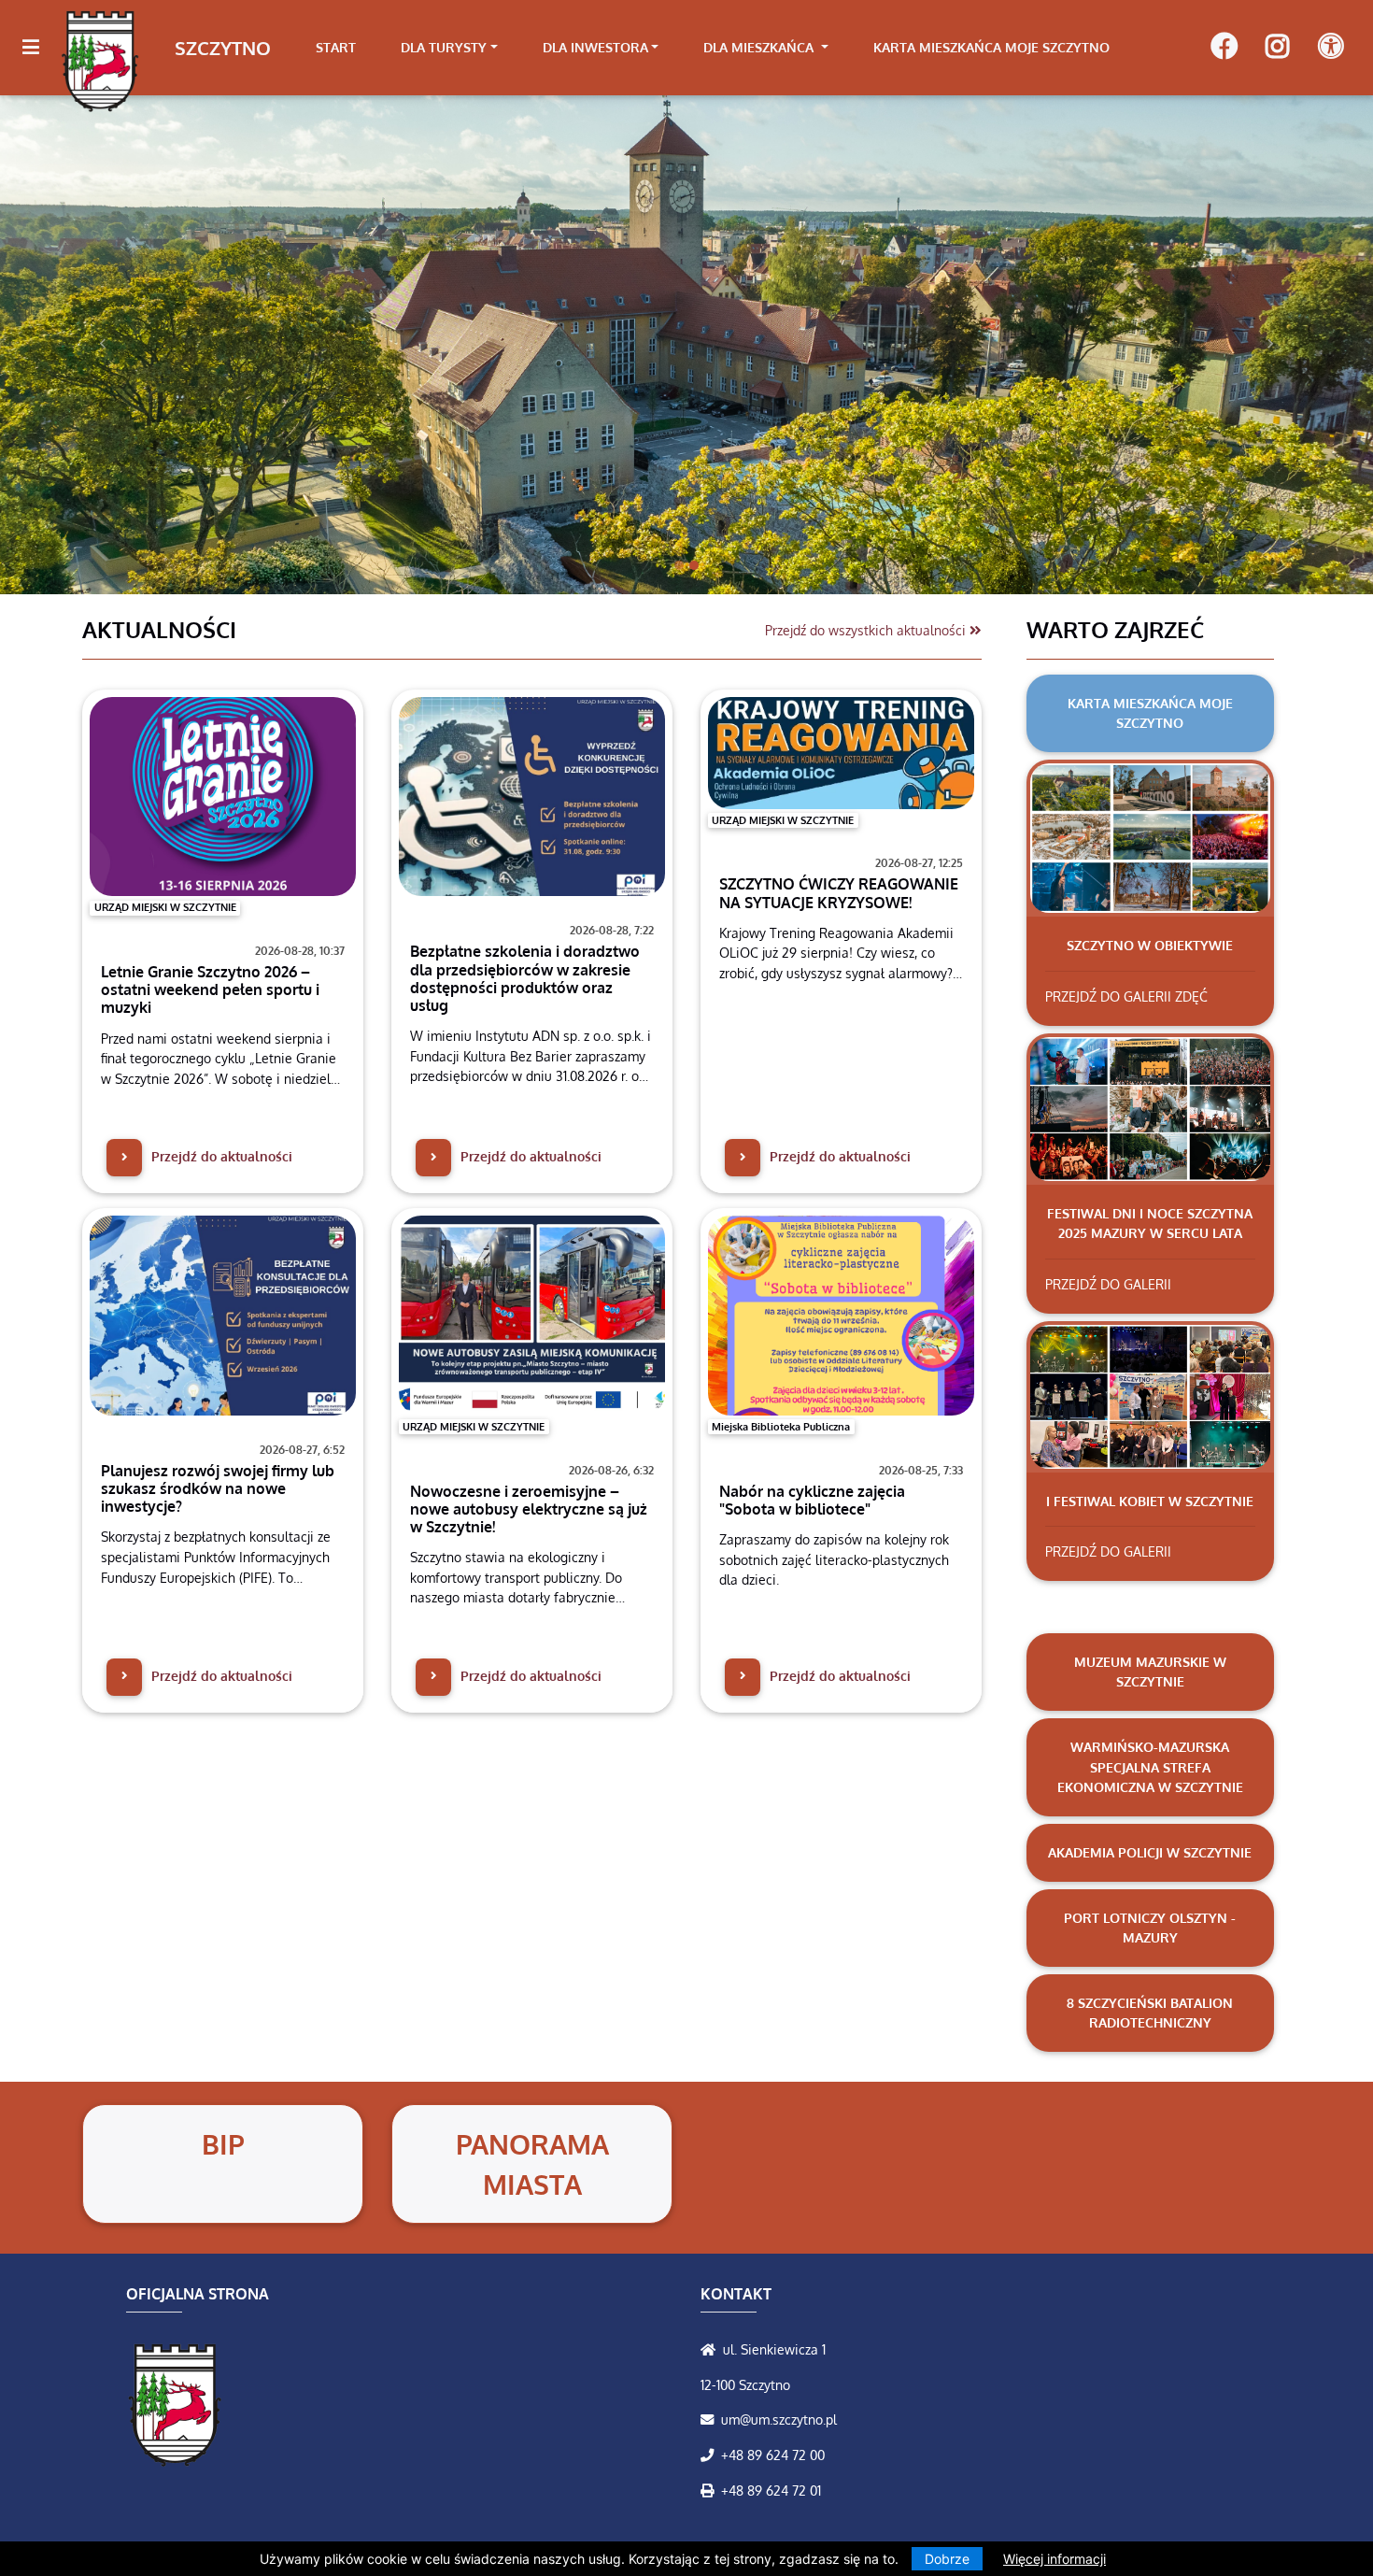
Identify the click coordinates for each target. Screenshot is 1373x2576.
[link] (449, 48)
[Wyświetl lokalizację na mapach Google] (712, 2349)
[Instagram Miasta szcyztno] (1277, 48)
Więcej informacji (1055, 2559)
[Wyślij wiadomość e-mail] (711, 2419)
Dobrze (947, 2559)
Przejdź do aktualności (220, 1156)
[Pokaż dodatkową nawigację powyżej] (1331, 47)
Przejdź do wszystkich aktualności (867, 630)
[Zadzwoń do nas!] (711, 2455)
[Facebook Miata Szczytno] (1224, 48)
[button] (103, 344)
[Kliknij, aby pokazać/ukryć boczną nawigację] (39, 48)
